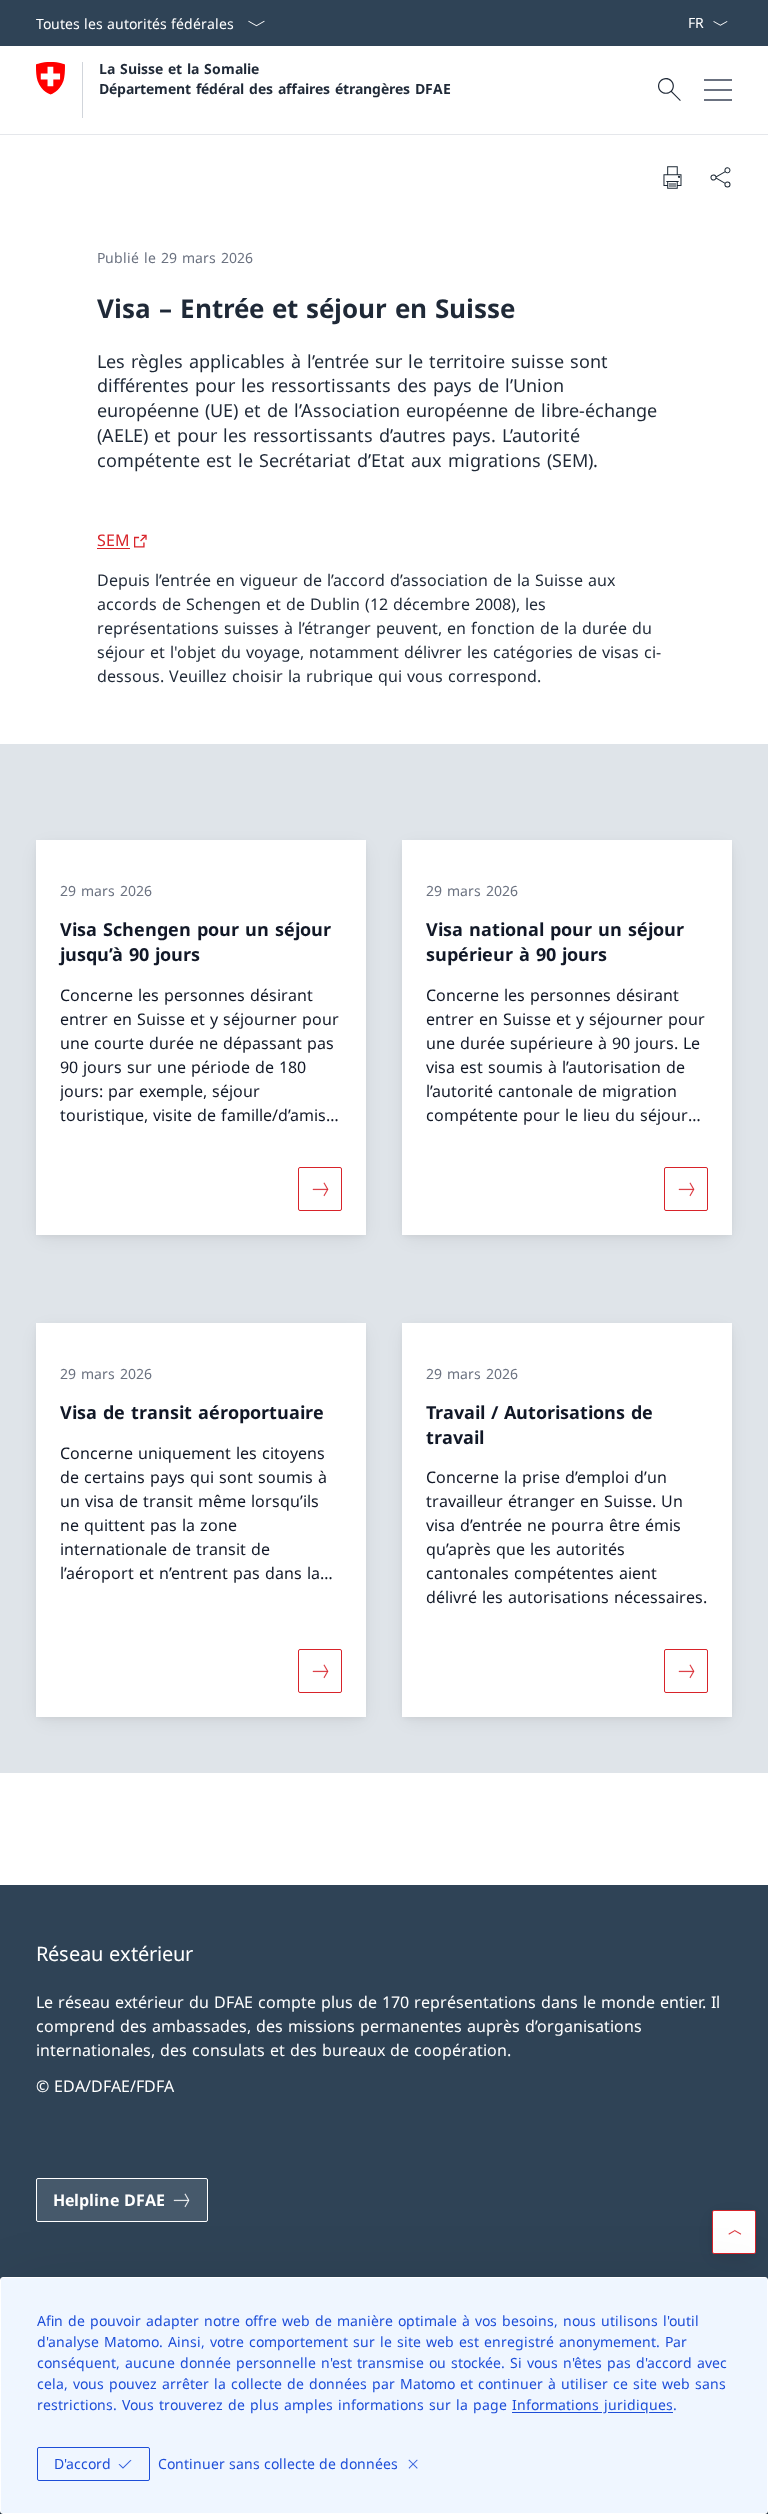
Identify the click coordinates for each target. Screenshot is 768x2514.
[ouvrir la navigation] (718, 90)
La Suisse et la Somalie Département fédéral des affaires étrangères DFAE (275, 78)
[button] (734, 2232)
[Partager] (720, 177)
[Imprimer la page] (672, 177)
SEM (113, 540)
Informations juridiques (592, 2404)
